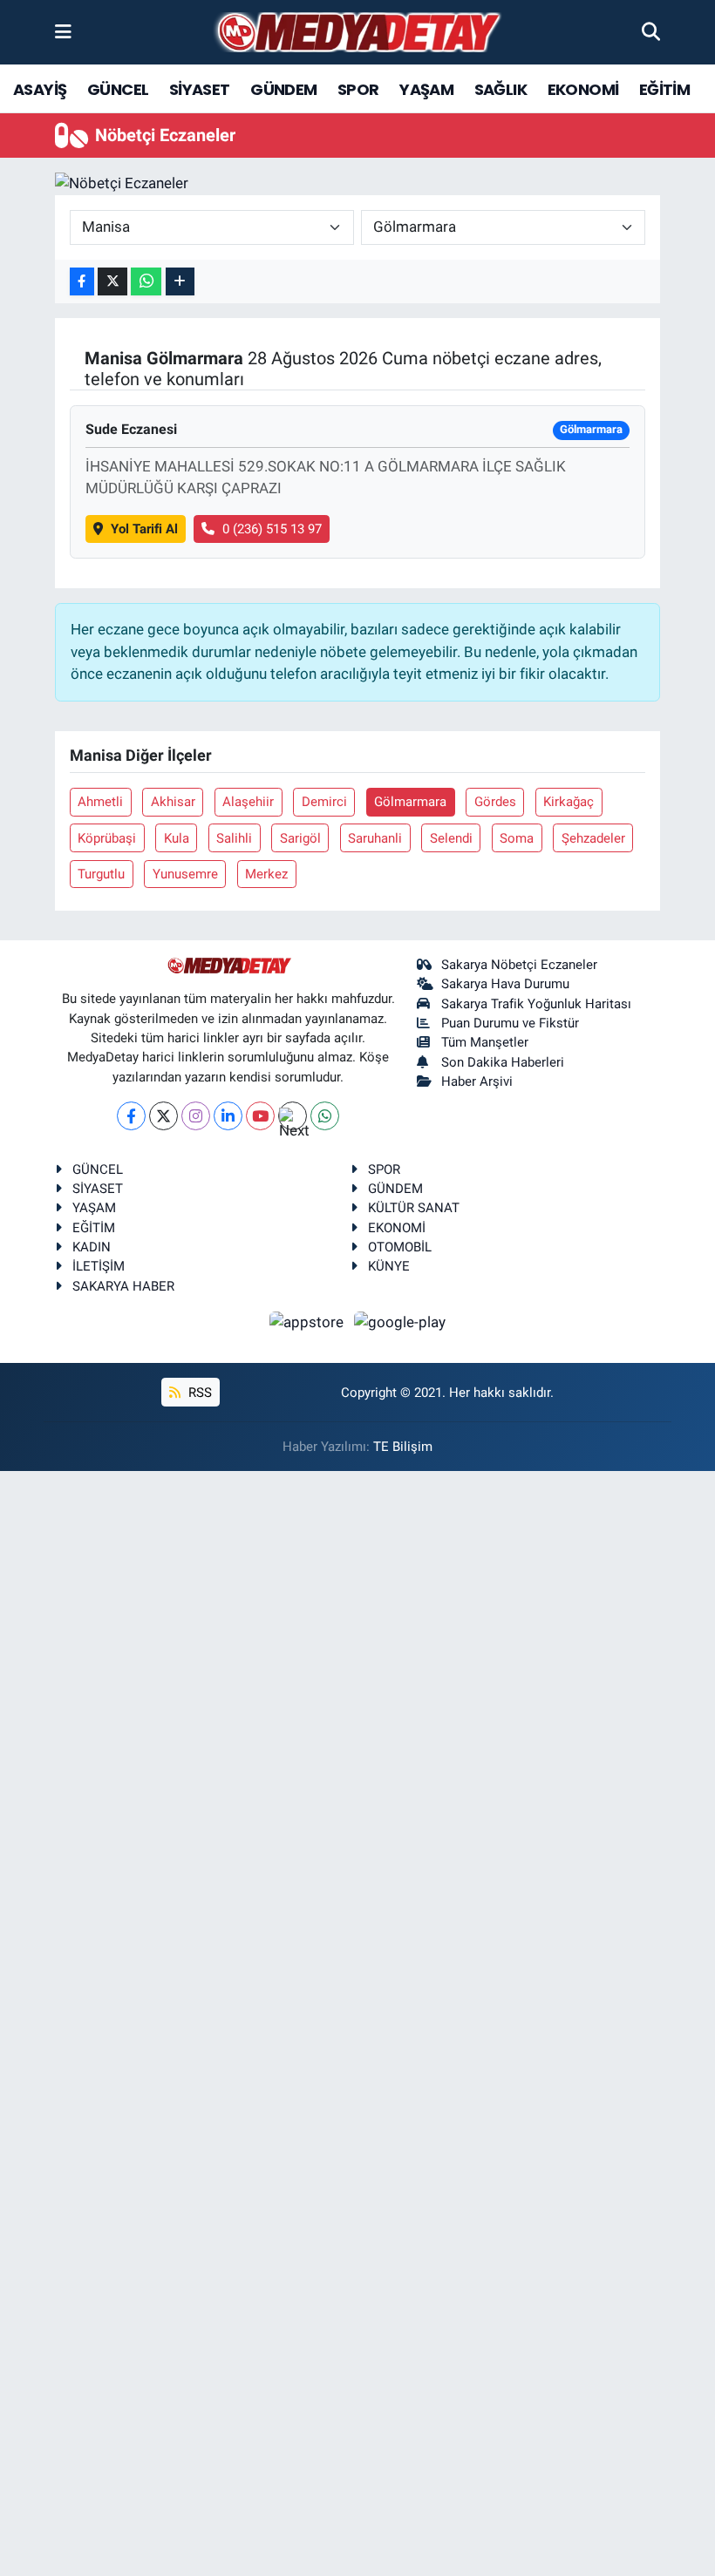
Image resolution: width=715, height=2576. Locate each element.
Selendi (451, 838)
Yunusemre (185, 874)
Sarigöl (300, 838)
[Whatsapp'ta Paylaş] (146, 282)
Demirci (324, 802)
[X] (163, 1116)
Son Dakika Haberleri (503, 1062)
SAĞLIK (500, 89)
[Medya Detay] (357, 33)
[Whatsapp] (325, 1116)
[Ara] (651, 31)
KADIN (92, 1247)
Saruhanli (375, 838)
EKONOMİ (583, 89)
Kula (177, 838)
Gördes (495, 802)
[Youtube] (260, 1116)
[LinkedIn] (228, 1116)
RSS (198, 1393)
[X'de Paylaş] (112, 282)
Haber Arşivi (477, 1081)
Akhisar (173, 802)
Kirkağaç (569, 802)
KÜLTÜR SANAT (414, 1208)
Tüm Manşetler (485, 1042)
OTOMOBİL (400, 1247)
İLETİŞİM (99, 1266)
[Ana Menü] (63, 31)
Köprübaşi (107, 838)
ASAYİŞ (40, 89)
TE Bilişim (403, 1447)
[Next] (293, 1116)
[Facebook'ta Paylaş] (82, 282)
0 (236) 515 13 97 (272, 529)
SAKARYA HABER (123, 1286)
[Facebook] (131, 1116)
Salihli (234, 838)
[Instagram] (196, 1116)
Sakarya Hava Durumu (505, 984)
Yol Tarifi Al (144, 529)
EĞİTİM (664, 89)
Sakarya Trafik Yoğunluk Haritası (536, 1004)
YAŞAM (426, 89)
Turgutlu (101, 874)
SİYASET (200, 89)
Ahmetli (100, 802)
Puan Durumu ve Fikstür (510, 1023)
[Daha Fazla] (180, 282)
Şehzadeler (593, 838)
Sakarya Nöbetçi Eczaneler (519, 965)
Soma (517, 838)
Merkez (266, 874)
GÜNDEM (283, 89)
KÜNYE (389, 1266)
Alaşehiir (248, 802)
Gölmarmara (410, 802)
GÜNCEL (118, 89)
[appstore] (309, 1321)
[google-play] (400, 1321)
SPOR (358, 89)
